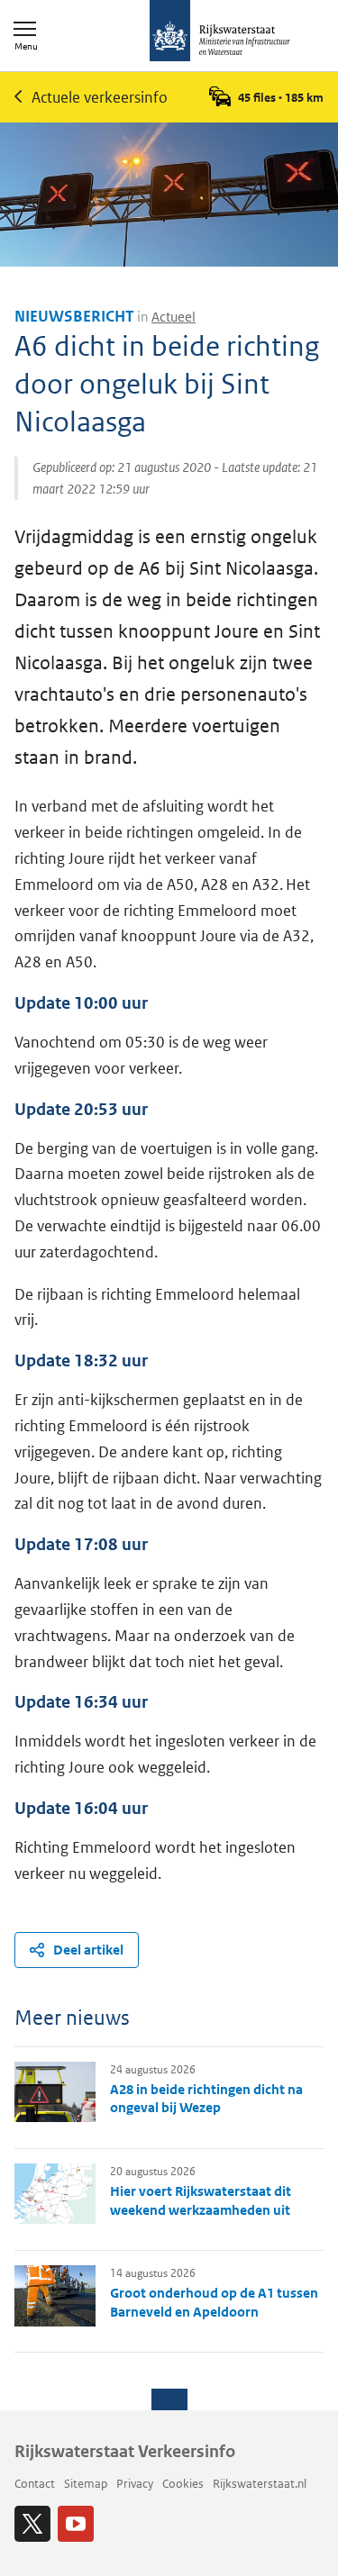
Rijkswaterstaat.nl (260, 2484)
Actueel (174, 317)
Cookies (183, 2484)
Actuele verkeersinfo (100, 97)
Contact (35, 2484)
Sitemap (86, 2484)
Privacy (135, 2484)
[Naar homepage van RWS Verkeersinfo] (220, 32)
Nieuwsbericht (74, 316)
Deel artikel (88, 1950)
